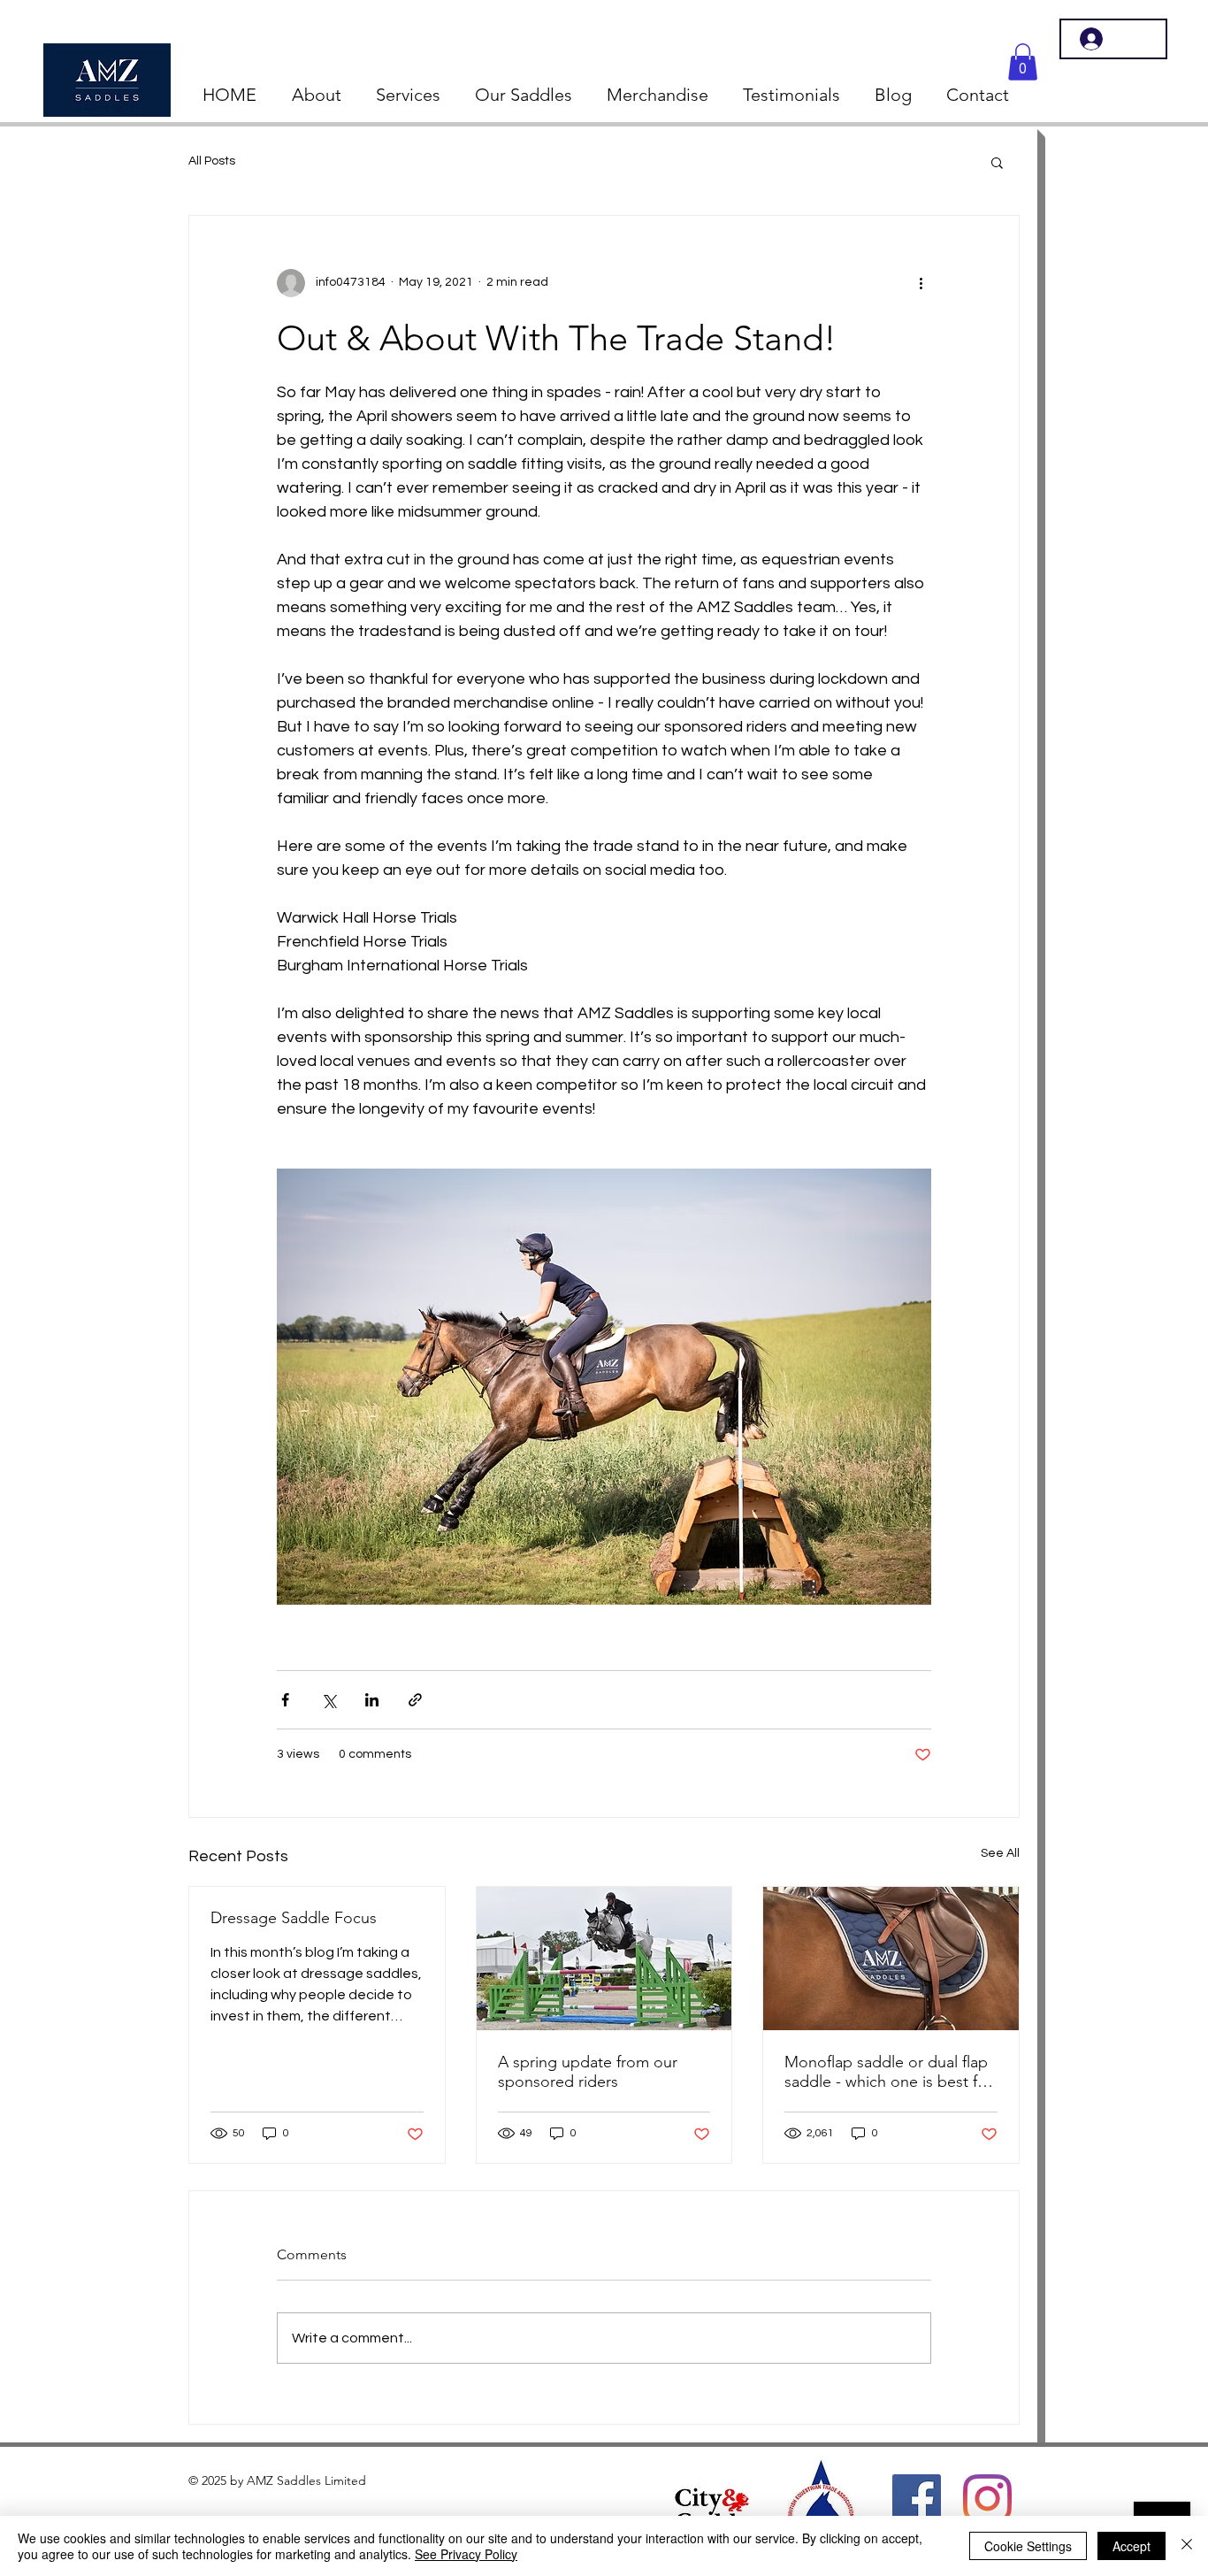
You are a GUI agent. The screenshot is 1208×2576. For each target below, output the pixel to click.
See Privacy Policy (466, 2554)
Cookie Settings (1028, 2546)
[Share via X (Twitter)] (329, 1700)
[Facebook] (917, 2499)
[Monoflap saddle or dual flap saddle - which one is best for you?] (891, 1959)
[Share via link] (415, 1700)
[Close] (1187, 2546)
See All (1000, 1853)
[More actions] (921, 283)
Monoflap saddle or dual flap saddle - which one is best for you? (888, 2072)
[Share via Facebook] (285, 1700)
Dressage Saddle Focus (294, 1918)
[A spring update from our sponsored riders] (604, 1959)
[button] (1023, 62)
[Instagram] (987, 2499)
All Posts (212, 161)
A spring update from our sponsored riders (588, 2072)
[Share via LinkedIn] (372, 1700)
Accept (1132, 2546)
